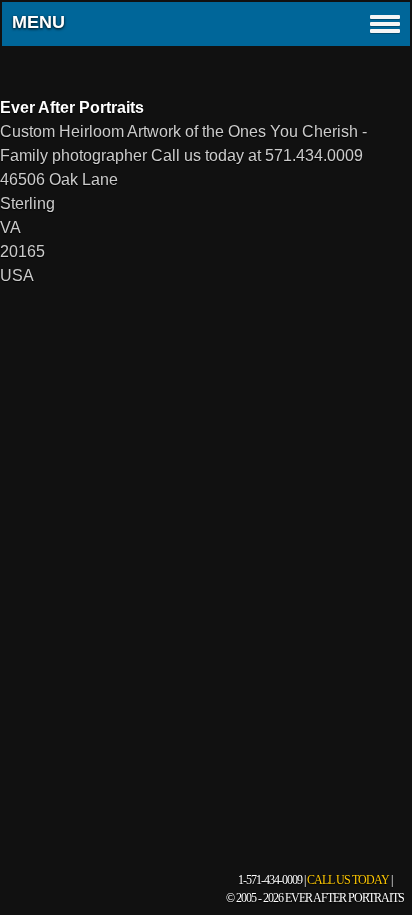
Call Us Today (348, 880)
